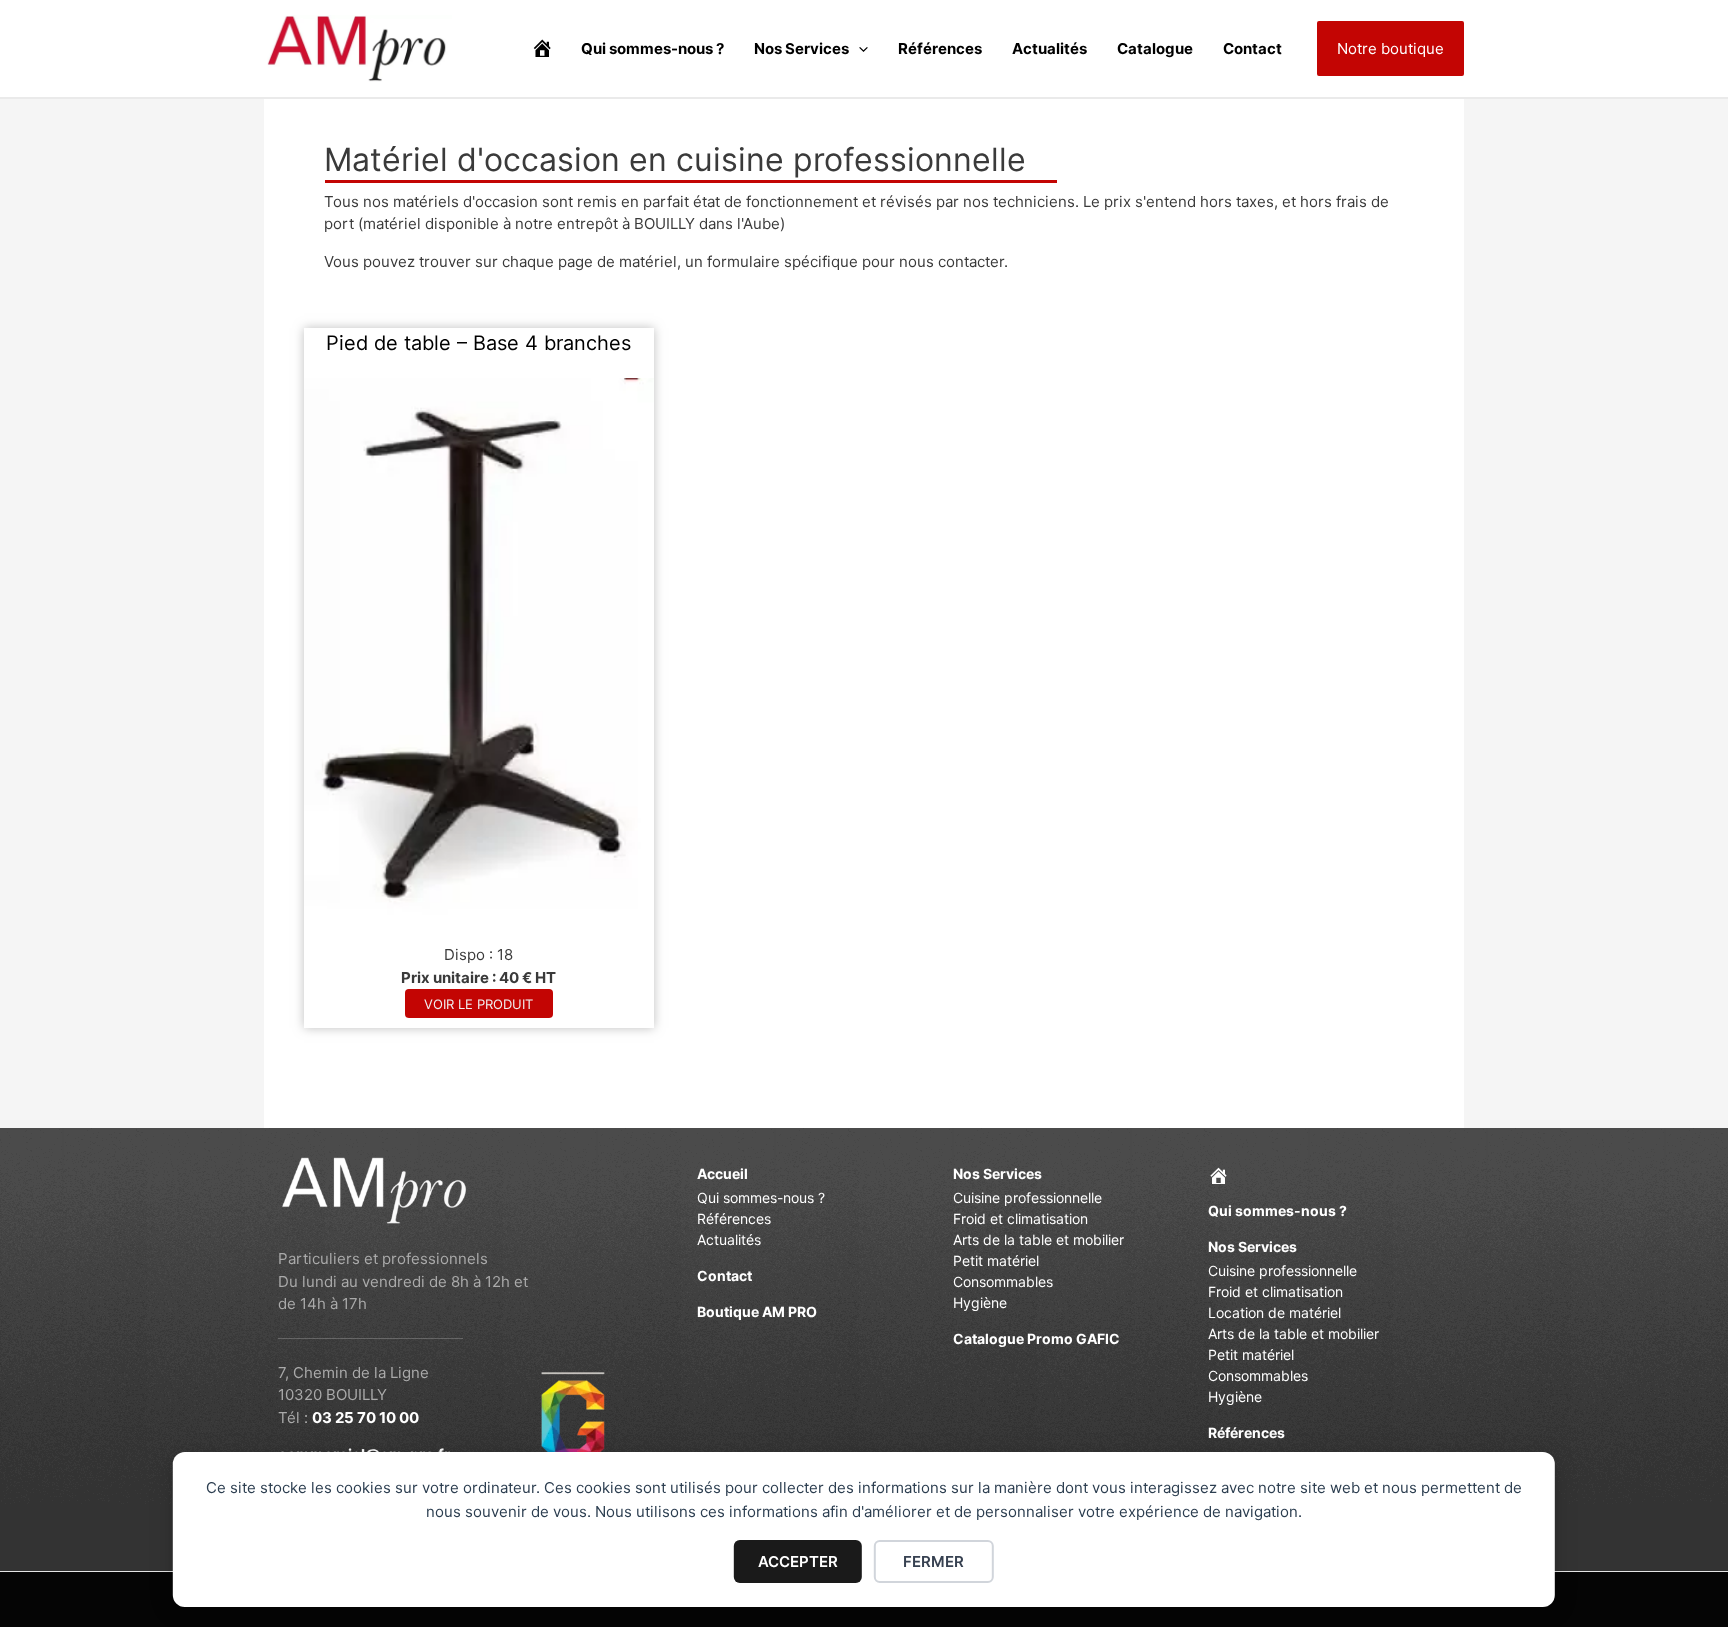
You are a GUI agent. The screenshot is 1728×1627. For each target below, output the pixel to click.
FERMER (933, 1561)
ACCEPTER (798, 1561)
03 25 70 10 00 (365, 1417)
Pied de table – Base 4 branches (478, 343)
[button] (858, 48)
